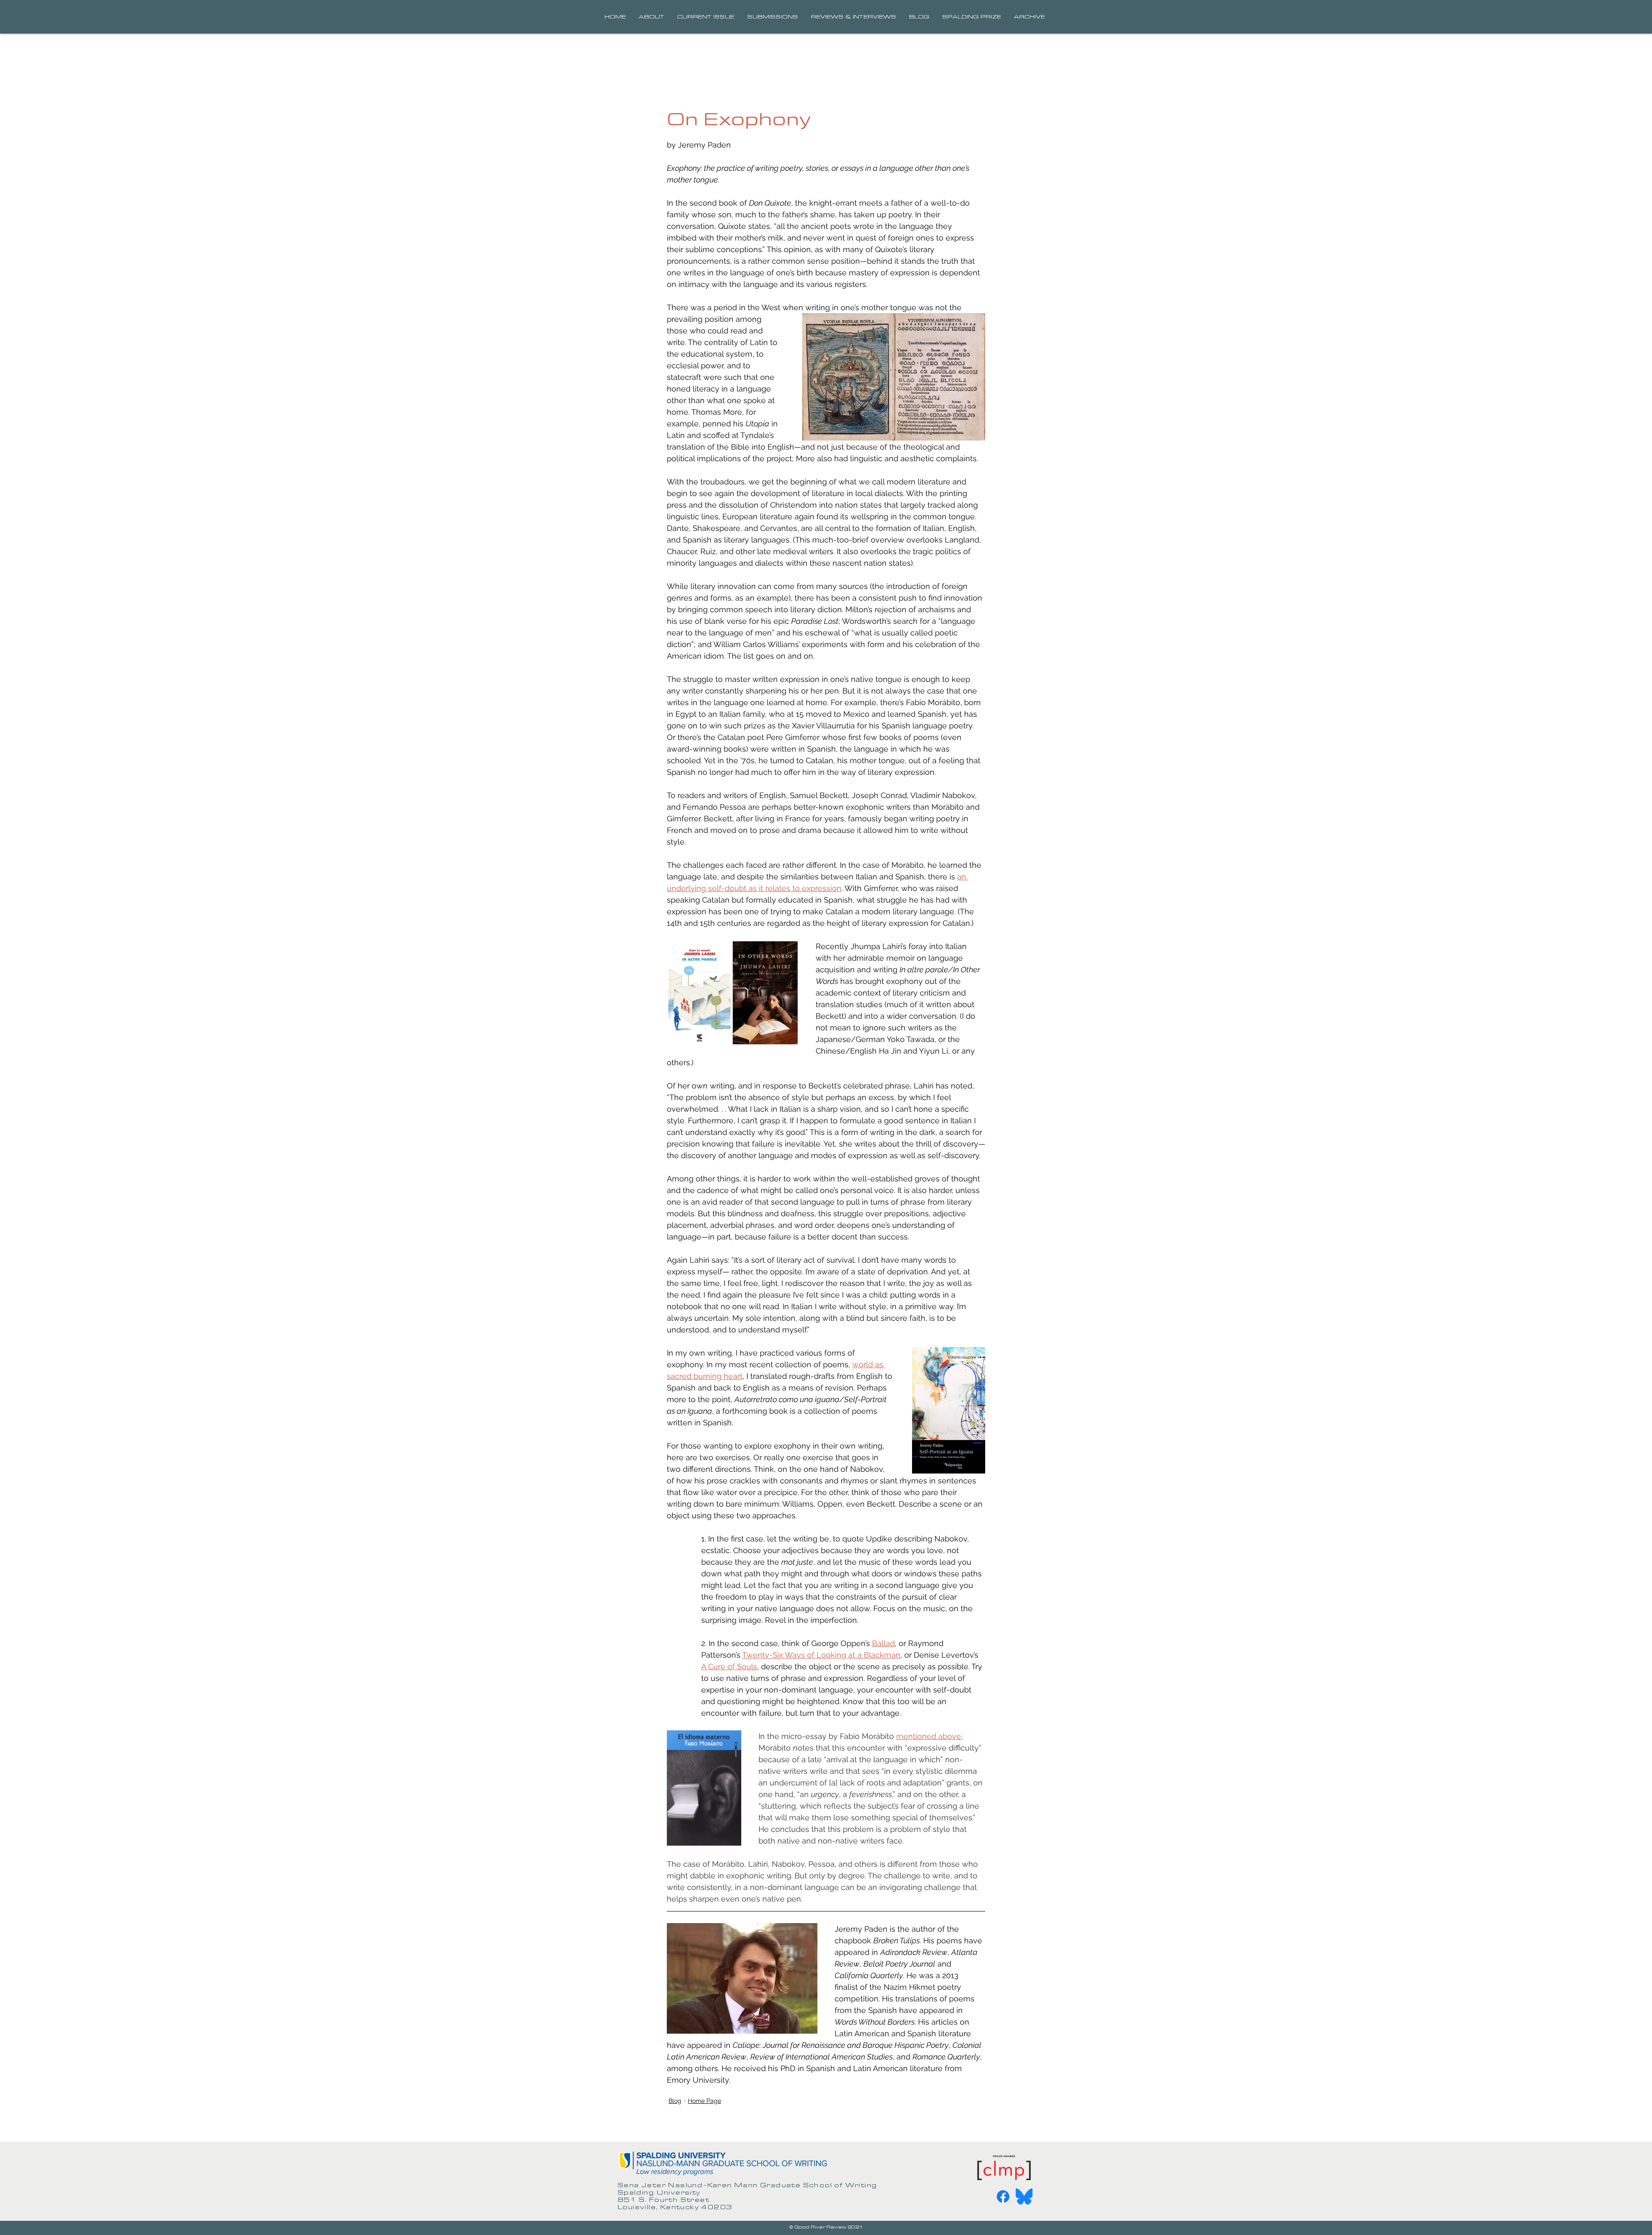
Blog (675, 2101)
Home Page (704, 2101)
